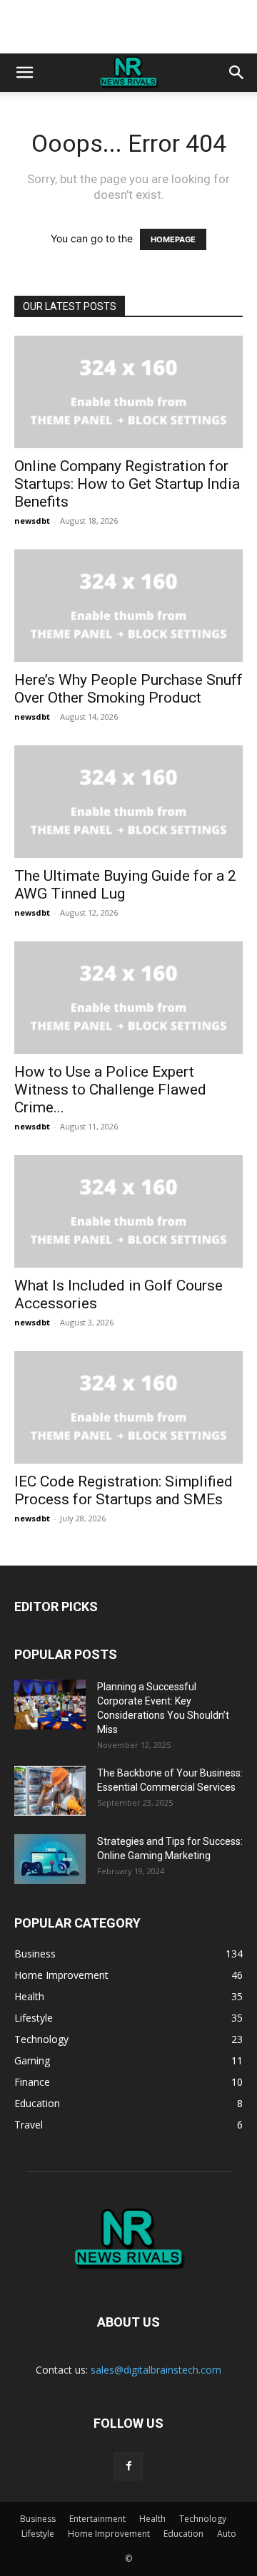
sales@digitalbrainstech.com (156, 2370)
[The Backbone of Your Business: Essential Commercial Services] (50, 1791)
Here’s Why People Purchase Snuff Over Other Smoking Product (128, 689)
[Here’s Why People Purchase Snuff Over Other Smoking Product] (128, 606)
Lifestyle (38, 2534)
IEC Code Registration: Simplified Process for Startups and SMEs (124, 1490)
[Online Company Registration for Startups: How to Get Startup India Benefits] (128, 392)
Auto (227, 2534)
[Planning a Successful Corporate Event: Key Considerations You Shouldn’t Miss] (50, 1705)
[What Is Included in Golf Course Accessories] (128, 1211)
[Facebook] (128, 2466)
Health (152, 2519)
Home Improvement (109, 2534)
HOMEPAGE (173, 239)
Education (183, 2534)
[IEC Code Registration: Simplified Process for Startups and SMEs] (128, 1407)
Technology (203, 2519)
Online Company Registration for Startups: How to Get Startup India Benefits (127, 484)
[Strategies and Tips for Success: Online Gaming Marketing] (50, 1859)
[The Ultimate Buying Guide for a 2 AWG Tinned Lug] (128, 802)
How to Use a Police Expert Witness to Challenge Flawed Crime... (110, 1090)
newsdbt (32, 521)
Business (38, 2519)
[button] (24, 73)
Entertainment (97, 2519)
